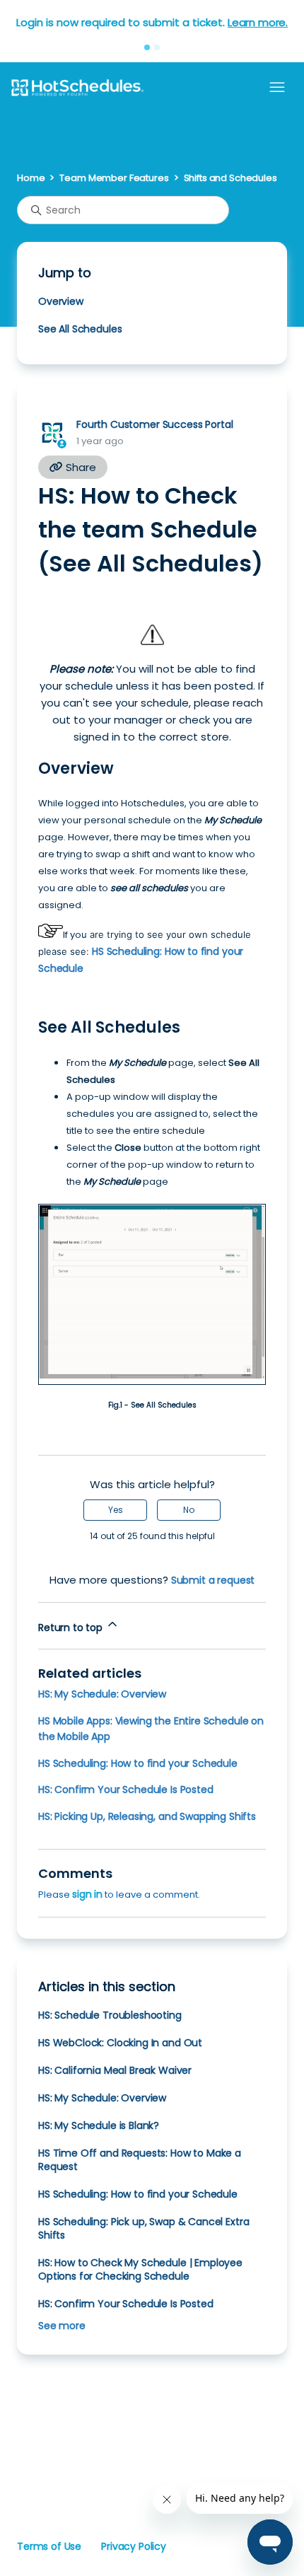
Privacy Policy (134, 2546)
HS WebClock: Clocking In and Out (120, 2043)
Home (31, 178)
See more (62, 2326)
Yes (116, 1510)
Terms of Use (49, 2546)
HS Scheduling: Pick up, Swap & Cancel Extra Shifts (144, 2228)
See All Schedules (80, 329)
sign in (87, 1894)
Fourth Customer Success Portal (154, 424)
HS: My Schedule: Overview (102, 1694)
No (189, 1510)
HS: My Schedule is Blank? (99, 2125)
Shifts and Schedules (230, 178)
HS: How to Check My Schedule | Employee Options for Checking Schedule (140, 2269)
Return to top (72, 1628)
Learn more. (258, 22)
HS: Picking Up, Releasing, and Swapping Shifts (147, 1816)
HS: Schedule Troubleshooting (110, 2015)
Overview (61, 301)
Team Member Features (114, 178)
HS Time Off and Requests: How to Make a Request (140, 2160)
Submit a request (213, 1580)
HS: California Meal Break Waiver (115, 2070)
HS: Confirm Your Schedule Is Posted (126, 1789)
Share (80, 467)
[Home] (77, 88)
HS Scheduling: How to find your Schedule (138, 1763)
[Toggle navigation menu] (277, 88)
